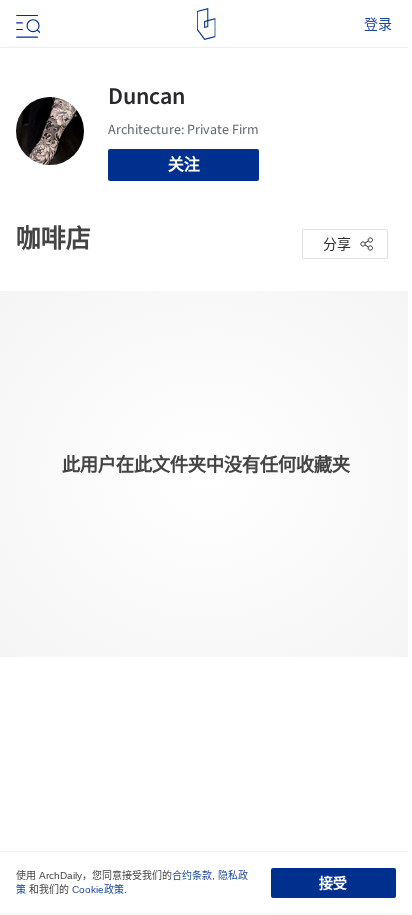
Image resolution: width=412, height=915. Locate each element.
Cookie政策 (98, 889)
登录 (378, 24)
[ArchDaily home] (206, 24)
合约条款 (192, 875)
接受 (333, 883)
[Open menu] (26, 24)
